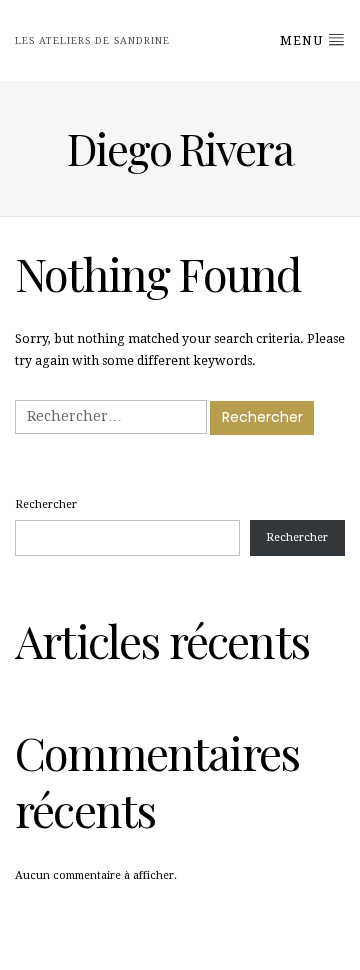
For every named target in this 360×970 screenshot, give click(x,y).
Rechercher (46, 504)
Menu (303, 41)
